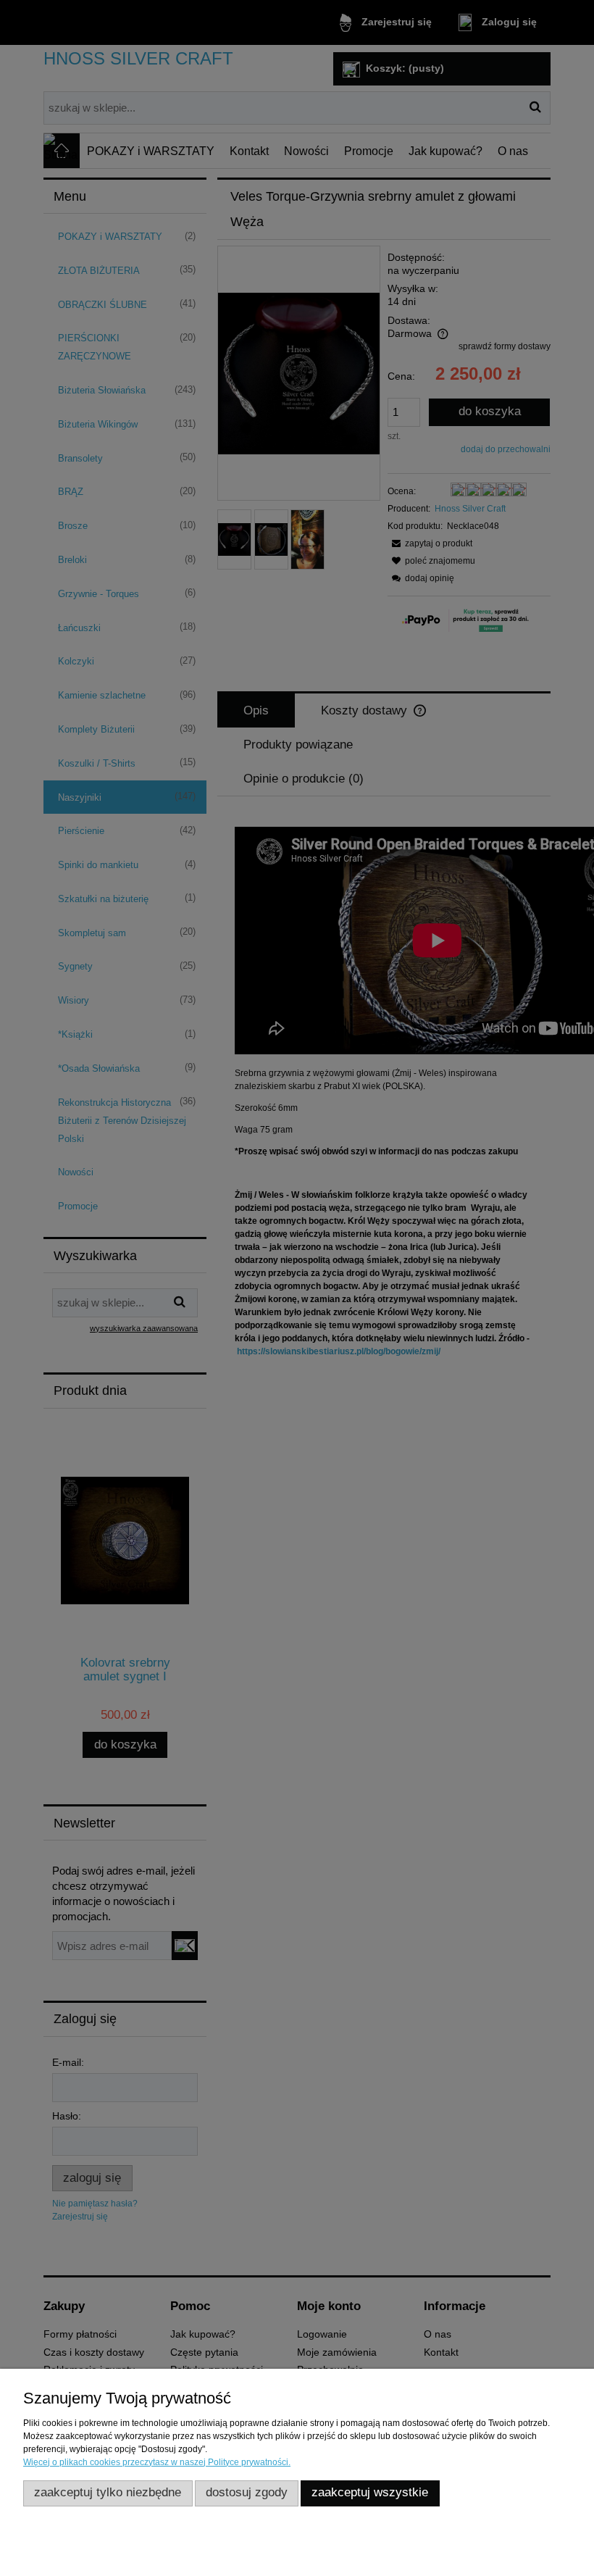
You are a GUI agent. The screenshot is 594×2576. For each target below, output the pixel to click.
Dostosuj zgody (247, 2492)
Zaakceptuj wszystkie (370, 2492)
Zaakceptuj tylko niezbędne (108, 2492)
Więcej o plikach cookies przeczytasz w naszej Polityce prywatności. (157, 2462)
